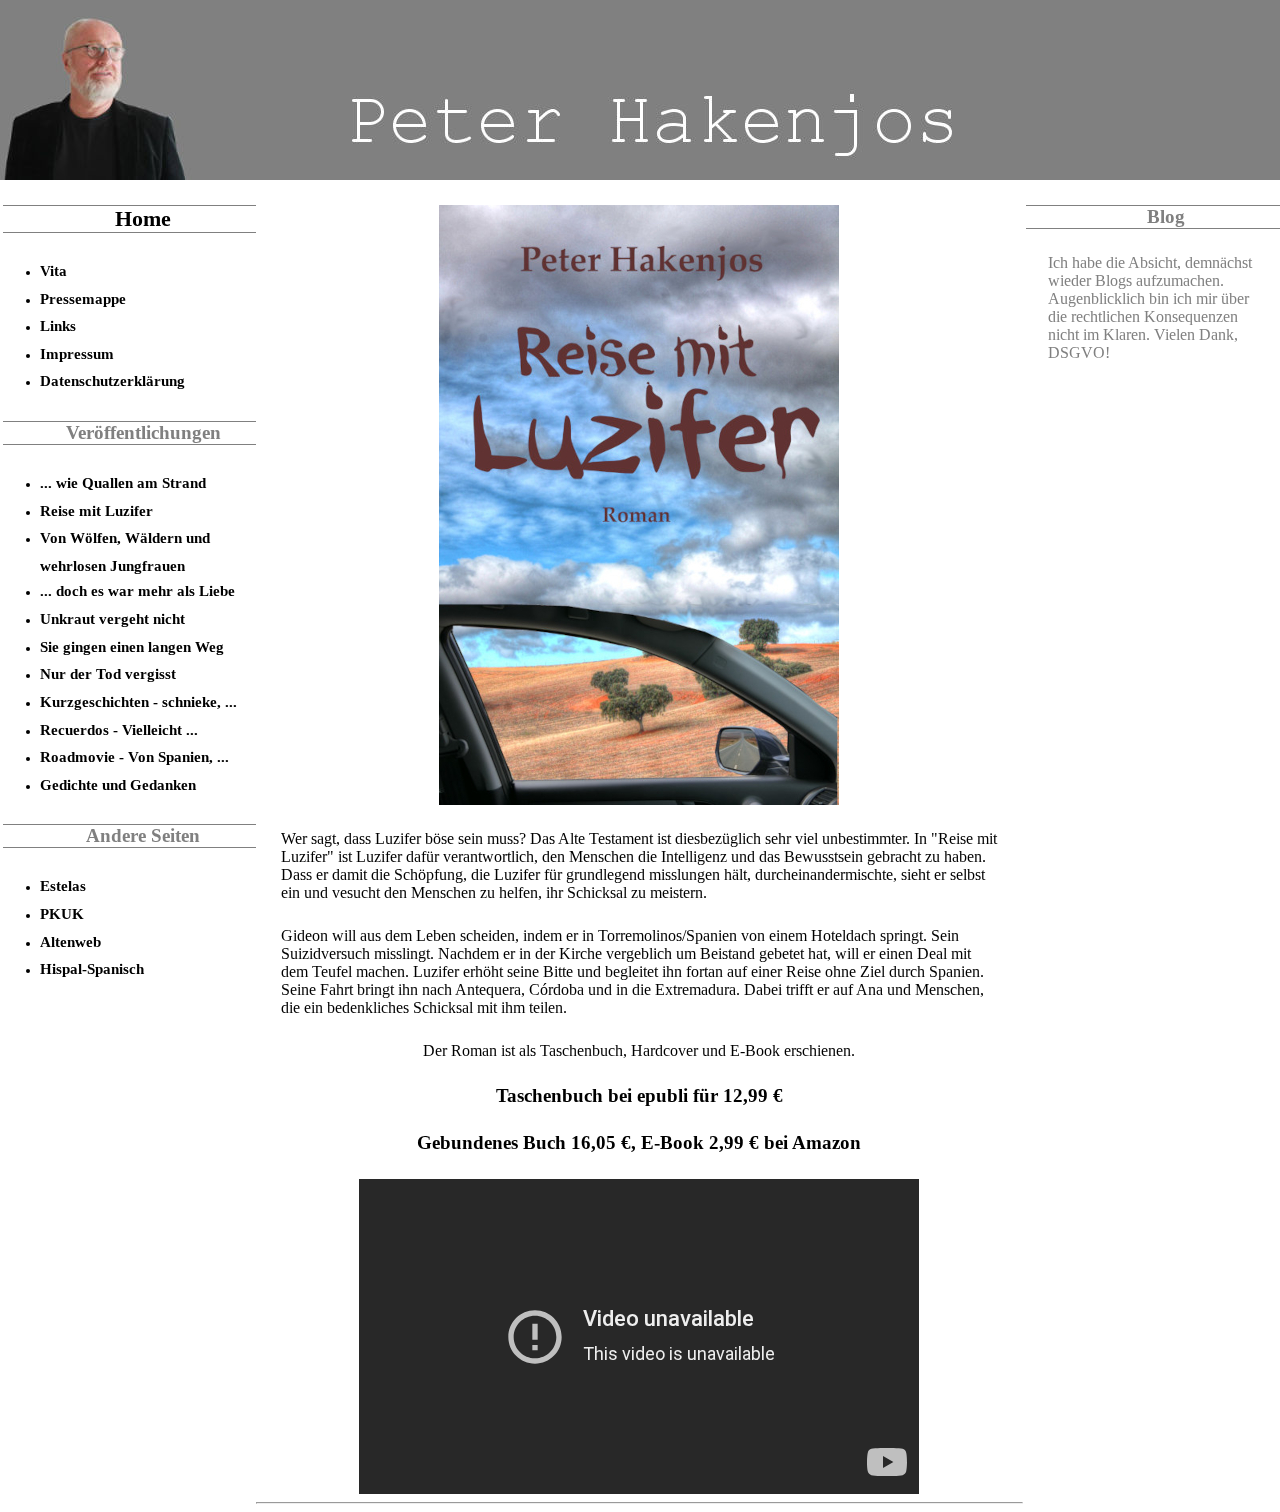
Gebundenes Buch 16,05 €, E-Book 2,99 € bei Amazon (639, 1142)
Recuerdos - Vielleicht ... (119, 729)
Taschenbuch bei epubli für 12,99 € (639, 1095)
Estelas (63, 885)
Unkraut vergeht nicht (112, 618)
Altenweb (70, 941)
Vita (53, 270)
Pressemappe (83, 298)
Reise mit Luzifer (96, 510)
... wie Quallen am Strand (123, 482)
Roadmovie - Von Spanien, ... (134, 756)
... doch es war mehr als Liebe (137, 590)
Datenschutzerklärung (112, 380)
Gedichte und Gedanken (118, 784)
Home (143, 218)
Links (58, 325)
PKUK (62, 913)
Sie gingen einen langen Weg (132, 646)
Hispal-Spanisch (92, 968)
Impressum (77, 353)
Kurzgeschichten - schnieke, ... (138, 701)
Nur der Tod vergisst (108, 673)
